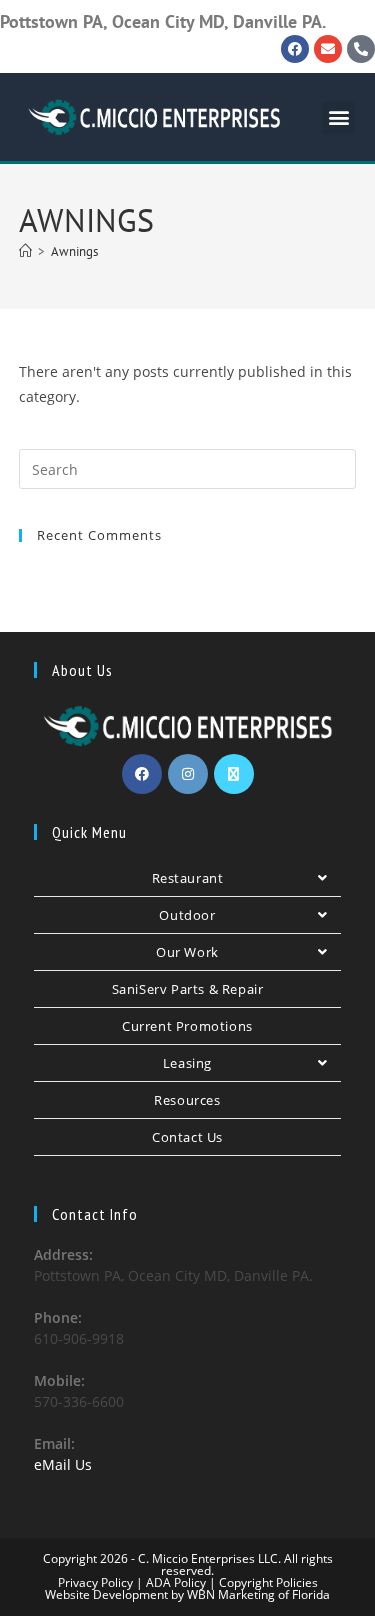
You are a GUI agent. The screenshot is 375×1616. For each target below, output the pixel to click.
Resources (187, 1100)
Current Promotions (187, 1026)
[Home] (25, 251)
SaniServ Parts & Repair (188, 989)
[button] (338, 117)
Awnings (74, 251)
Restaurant (188, 878)
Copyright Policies (268, 1582)
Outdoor (187, 915)
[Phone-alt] (361, 49)
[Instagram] (188, 774)
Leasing (187, 1063)
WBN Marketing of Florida (257, 1594)
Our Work (187, 952)
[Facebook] (295, 49)
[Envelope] (328, 49)
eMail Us (63, 1464)
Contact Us (187, 1137)
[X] (234, 774)
